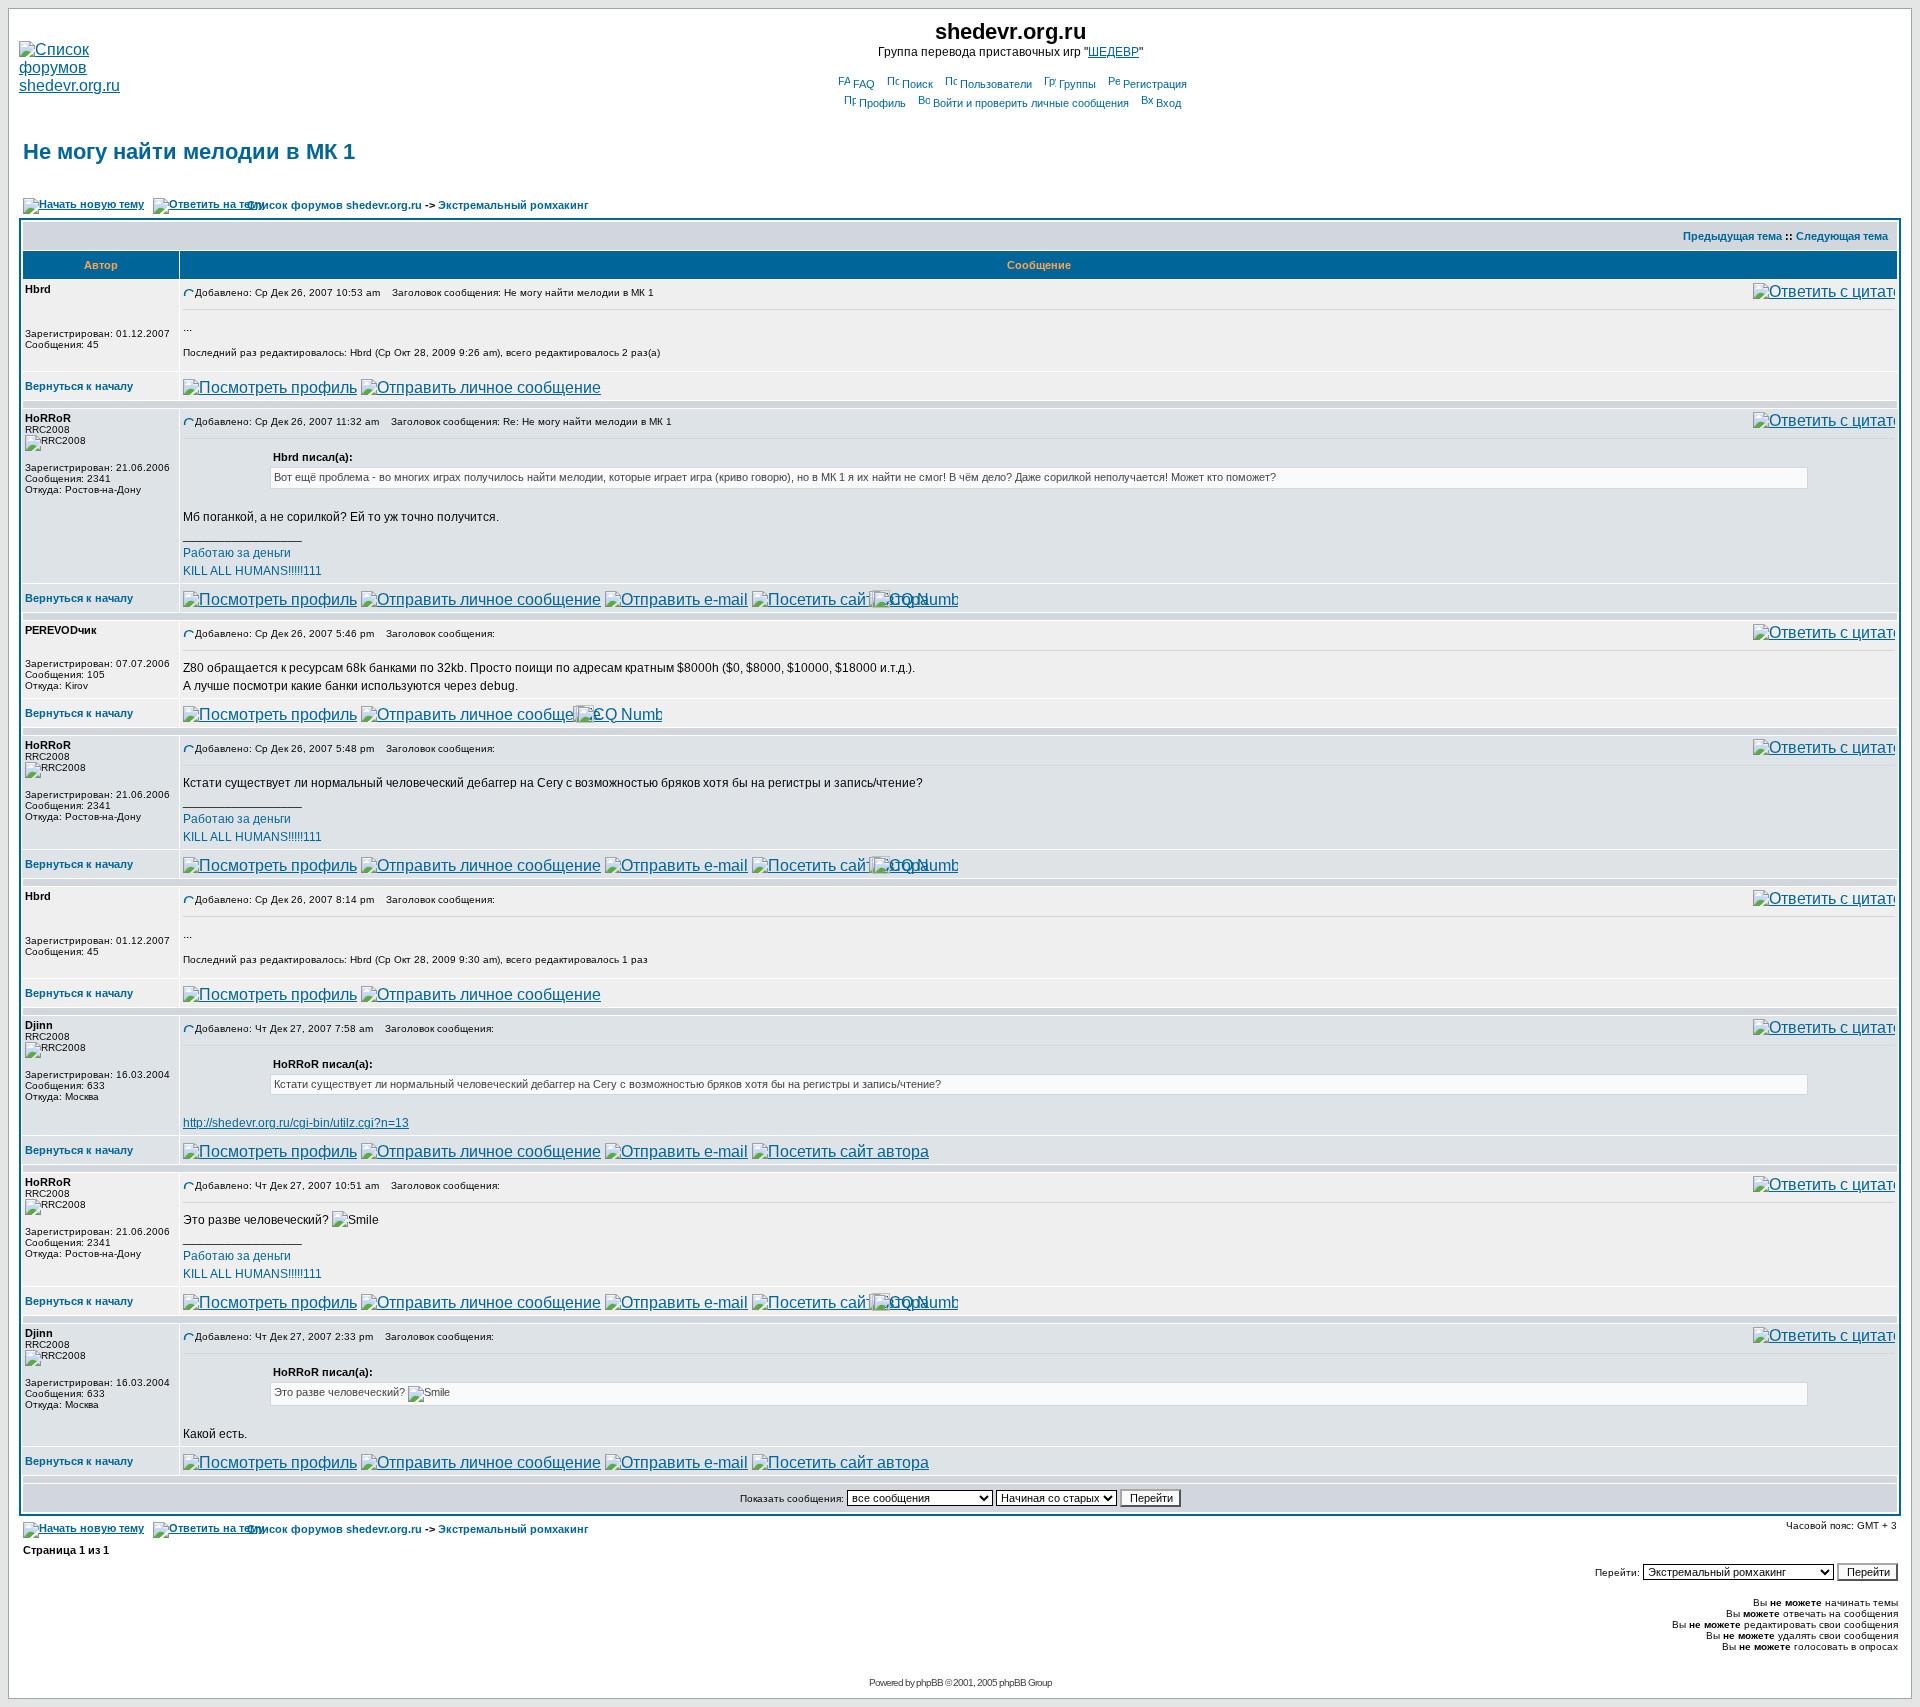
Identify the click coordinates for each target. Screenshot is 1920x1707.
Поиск (917, 84)
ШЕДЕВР (1113, 52)
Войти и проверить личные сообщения (1031, 103)
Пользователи (996, 84)
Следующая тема (1842, 236)
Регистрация (1155, 84)
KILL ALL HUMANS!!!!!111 (252, 571)
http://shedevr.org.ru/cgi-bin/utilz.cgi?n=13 (296, 1123)
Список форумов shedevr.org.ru (334, 205)
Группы (1077, 84)
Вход (1168, 103)
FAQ (864, 84)
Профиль (882, 103)
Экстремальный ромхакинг (513, 205)
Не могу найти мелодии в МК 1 (189, 151)
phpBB (929, 1682)
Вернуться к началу (79, 386)
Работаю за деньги (237, 553)
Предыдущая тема (1732, 236)
